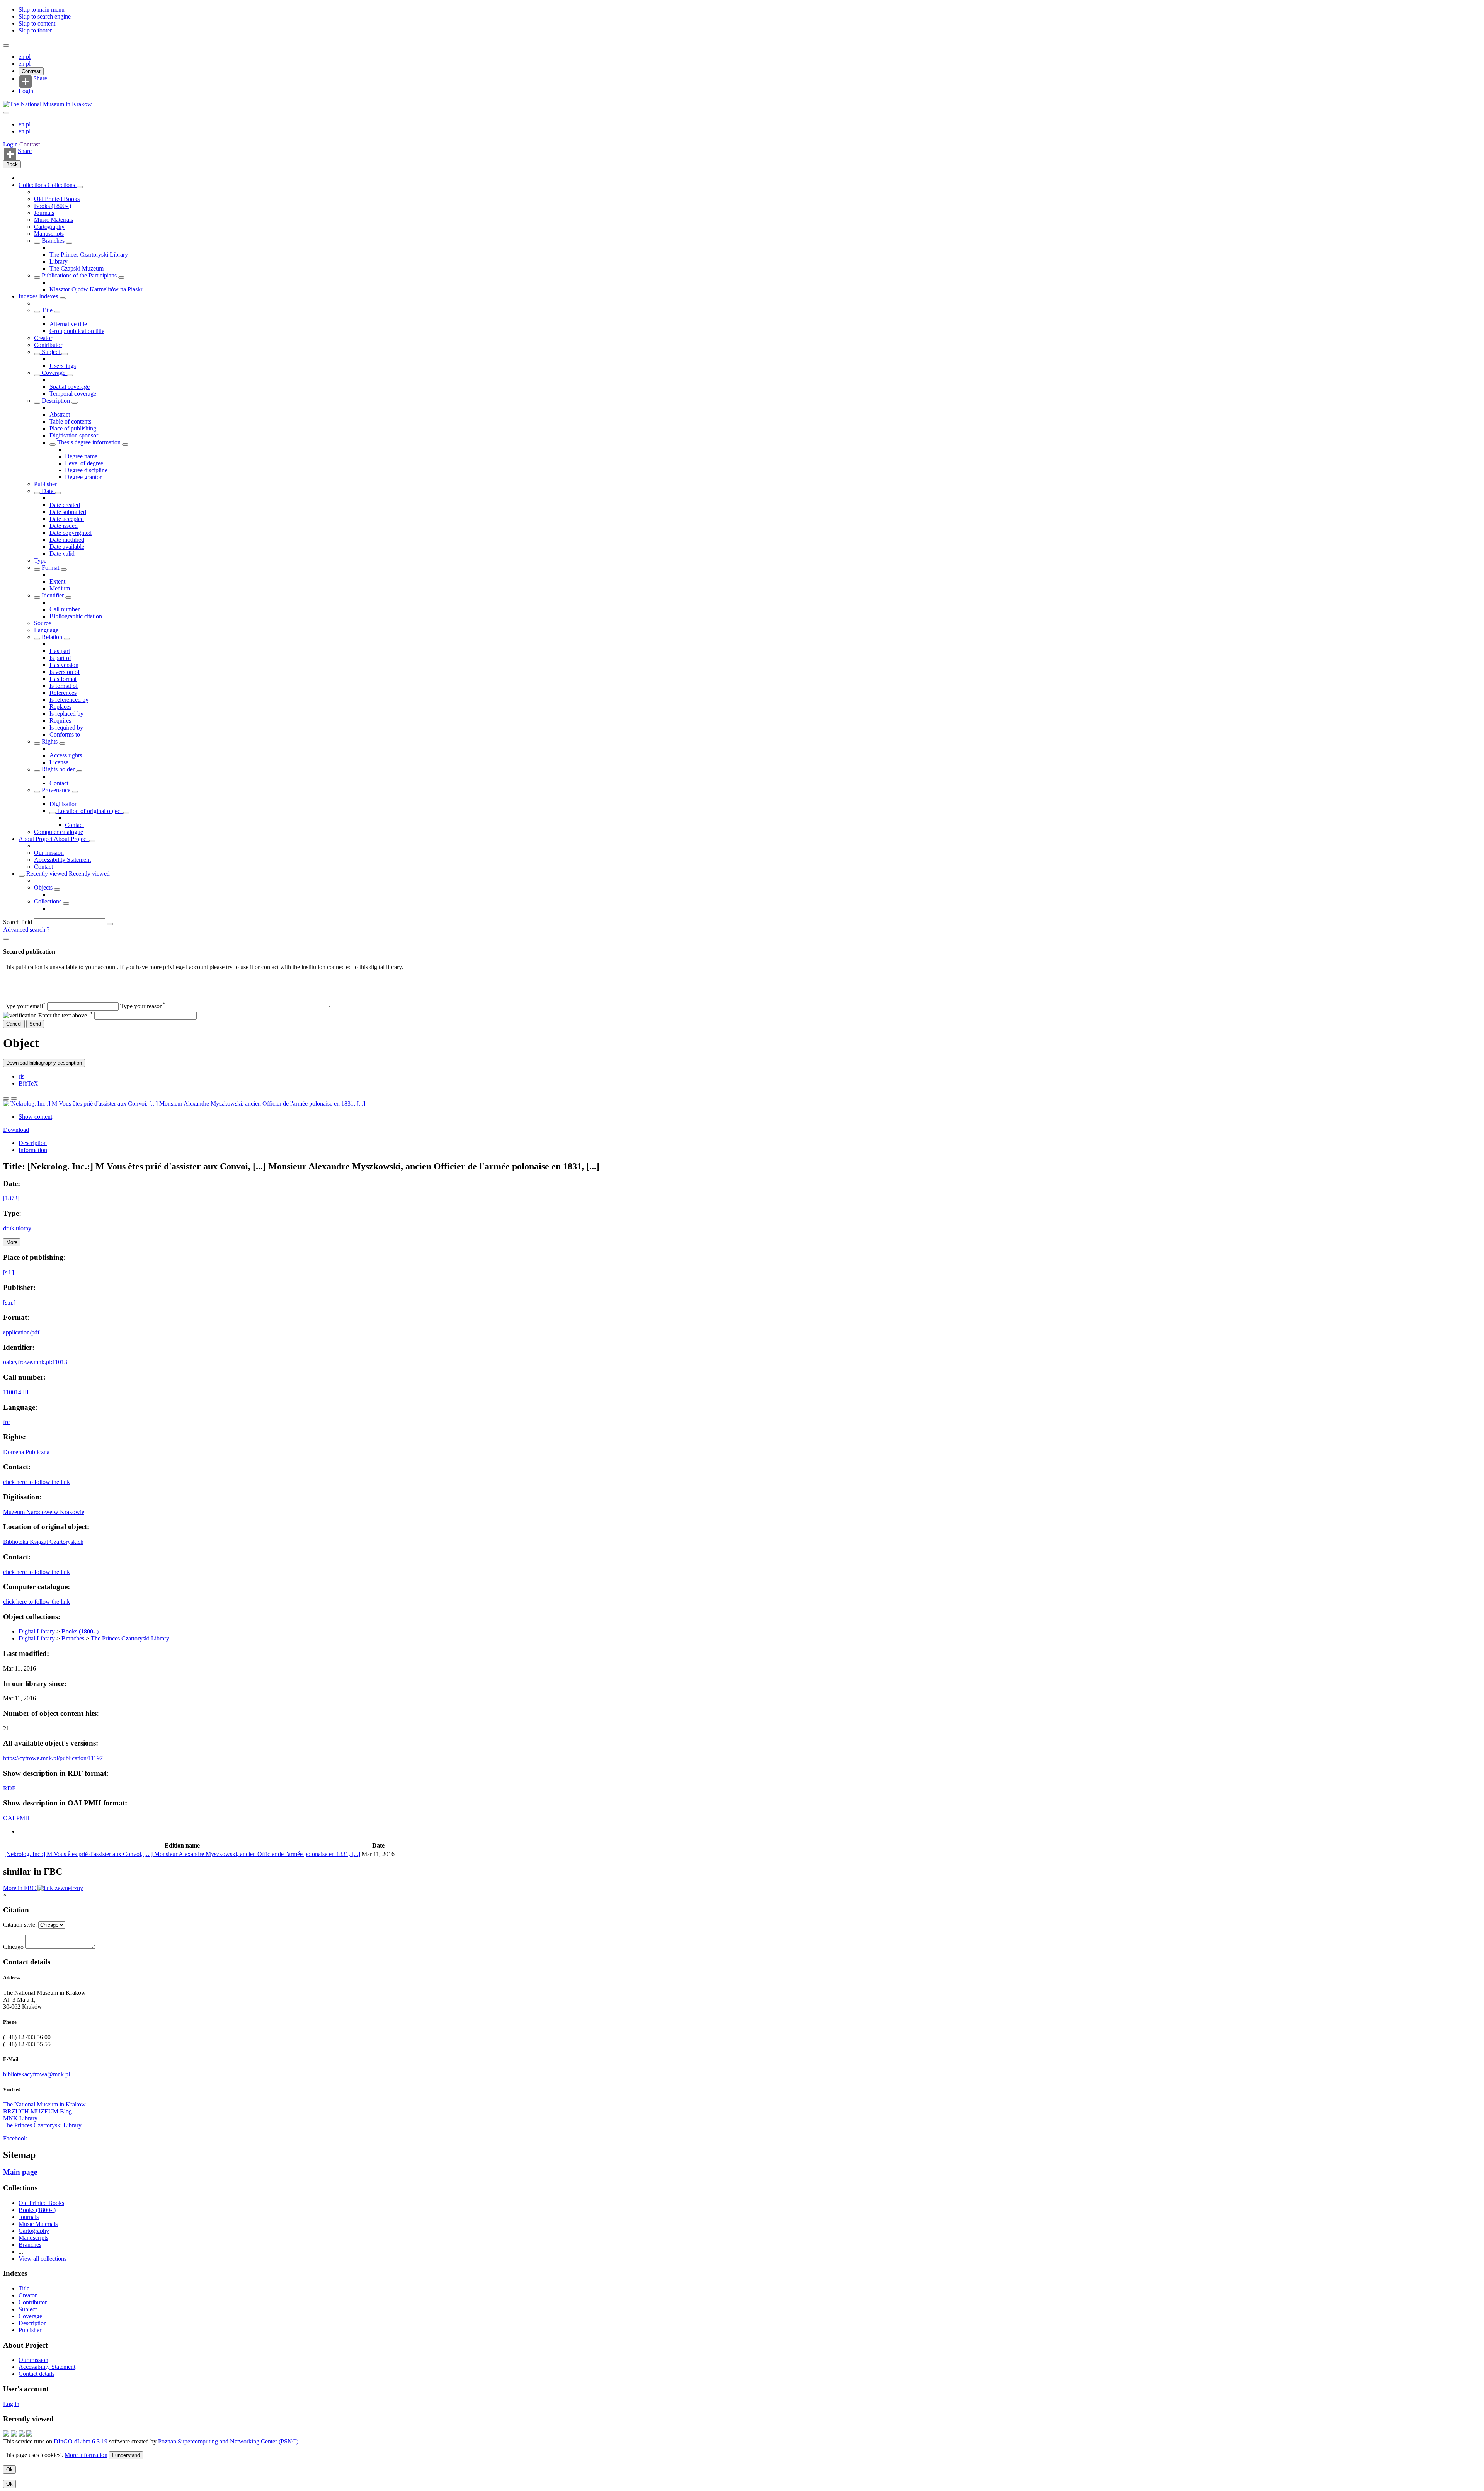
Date (48, 491)
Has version (64, 665)
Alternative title (68, 324)
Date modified (67, 540)
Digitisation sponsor (74, 435)
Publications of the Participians (79, 275)
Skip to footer (35, 30)
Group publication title (77, 331)
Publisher (45, 484)
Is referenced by (69, 700)
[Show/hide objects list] (80, 187)
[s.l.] (9, 1272)
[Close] (6, 939)
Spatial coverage (70, 387)
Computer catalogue (59, 832)
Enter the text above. (66, 1015)
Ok (9, 2470)
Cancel (14, 1024)
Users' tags (63, 366)
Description (56, 401)
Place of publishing (73, 428)
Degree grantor (83, 477)
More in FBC (20, 1888)
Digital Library (37, 1631)
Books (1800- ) (53, 206)
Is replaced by (66, 714)
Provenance (56, 790)
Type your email (24, 1006)
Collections (33, 185)
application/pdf (21, 1332)
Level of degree (84, 463)
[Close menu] (6, 113)
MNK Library (20, 2118)
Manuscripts (49, 234)
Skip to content (37, 23)
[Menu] (6, 46)
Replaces (60, 707)
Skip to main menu (42, 9)
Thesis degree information (89, 442)
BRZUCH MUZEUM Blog (37, 2111)
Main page (20, 2172)
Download (16, 1130)
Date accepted (67, 519)
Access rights (66, 755)
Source (43, 623)
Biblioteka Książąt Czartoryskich (43, 1542)
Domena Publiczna (26, 1452)
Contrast (31, 71)
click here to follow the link (37, 1482)
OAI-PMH (16, 1818)
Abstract (60, 414)
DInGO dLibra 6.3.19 (81, 2441)
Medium (60, 588)
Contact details (37, 2374)
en (22, 57)
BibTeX (28, 1083)
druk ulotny (17, 1228)
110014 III (16, 1392)
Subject (51, 352)
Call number (65, 609)
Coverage (54, 373)
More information (86, 2455)
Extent (57, 581)
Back (12, 164)
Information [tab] (33, 1150)
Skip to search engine (45, 16)
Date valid (62, 554)
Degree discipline (86, 470)
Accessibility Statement (62, 860)
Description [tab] (33, 1143)
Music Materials (54, 220)
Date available (67, 547)
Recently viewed (48, 874)
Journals (44, 213)
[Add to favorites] (6, 1099)
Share (40, 78)
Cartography (49, 227)
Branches (53, 241)
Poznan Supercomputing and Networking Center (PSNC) (228, 2441)
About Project (36, 839)
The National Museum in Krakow (44, 2104)
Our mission (49, 853)
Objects (44, 887)
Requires (60, 721)
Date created (65, 505)
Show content (35, 1117)
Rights (50, 741)
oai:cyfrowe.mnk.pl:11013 (35, 1362)
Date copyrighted (71, 533)
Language (46, 630)
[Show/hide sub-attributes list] (37, 312)
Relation (52, 637)
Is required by (66, 727)
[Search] (110, 924)
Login (26, 91)
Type (40, 561)
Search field (18, 922)
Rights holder (58, 769)
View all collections (43, 2259)
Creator (43, 338)
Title (47, 310)
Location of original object (89, 811)
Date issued (64, 526)
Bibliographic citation (76, 616)
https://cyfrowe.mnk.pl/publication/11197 (53, 1758)
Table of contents (70, 421)
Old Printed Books (57, 199)
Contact (59, 783)
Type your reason (143, 1006)
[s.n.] (9, 1303)
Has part (60, 651)
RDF (9, 1788)
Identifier (53, 595)
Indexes (29, 296)
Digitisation (64, 804)
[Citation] (14, 1099)
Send (35, 1024)
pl (28, 57)
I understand (126, 2455)
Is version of (65, 672)
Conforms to (65, 734)
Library (59, 261)
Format (50, 567)
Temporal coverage (73, 394)
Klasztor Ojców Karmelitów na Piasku (97, 289)
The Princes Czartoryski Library (89, 254)
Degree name (81, 456)
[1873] (11, 1198)
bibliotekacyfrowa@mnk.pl (37, 2074)
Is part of (60, 658)
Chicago (13, 1947)
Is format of (64, 686)
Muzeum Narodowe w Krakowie (44, 1512)
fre (6, 1422)
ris (21, 1076)
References (63, 693)
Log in (11, 2404)
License (59, 762)
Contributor (48, 345)
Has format (63, 679)
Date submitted (68, 512)
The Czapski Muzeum (77, 268)
